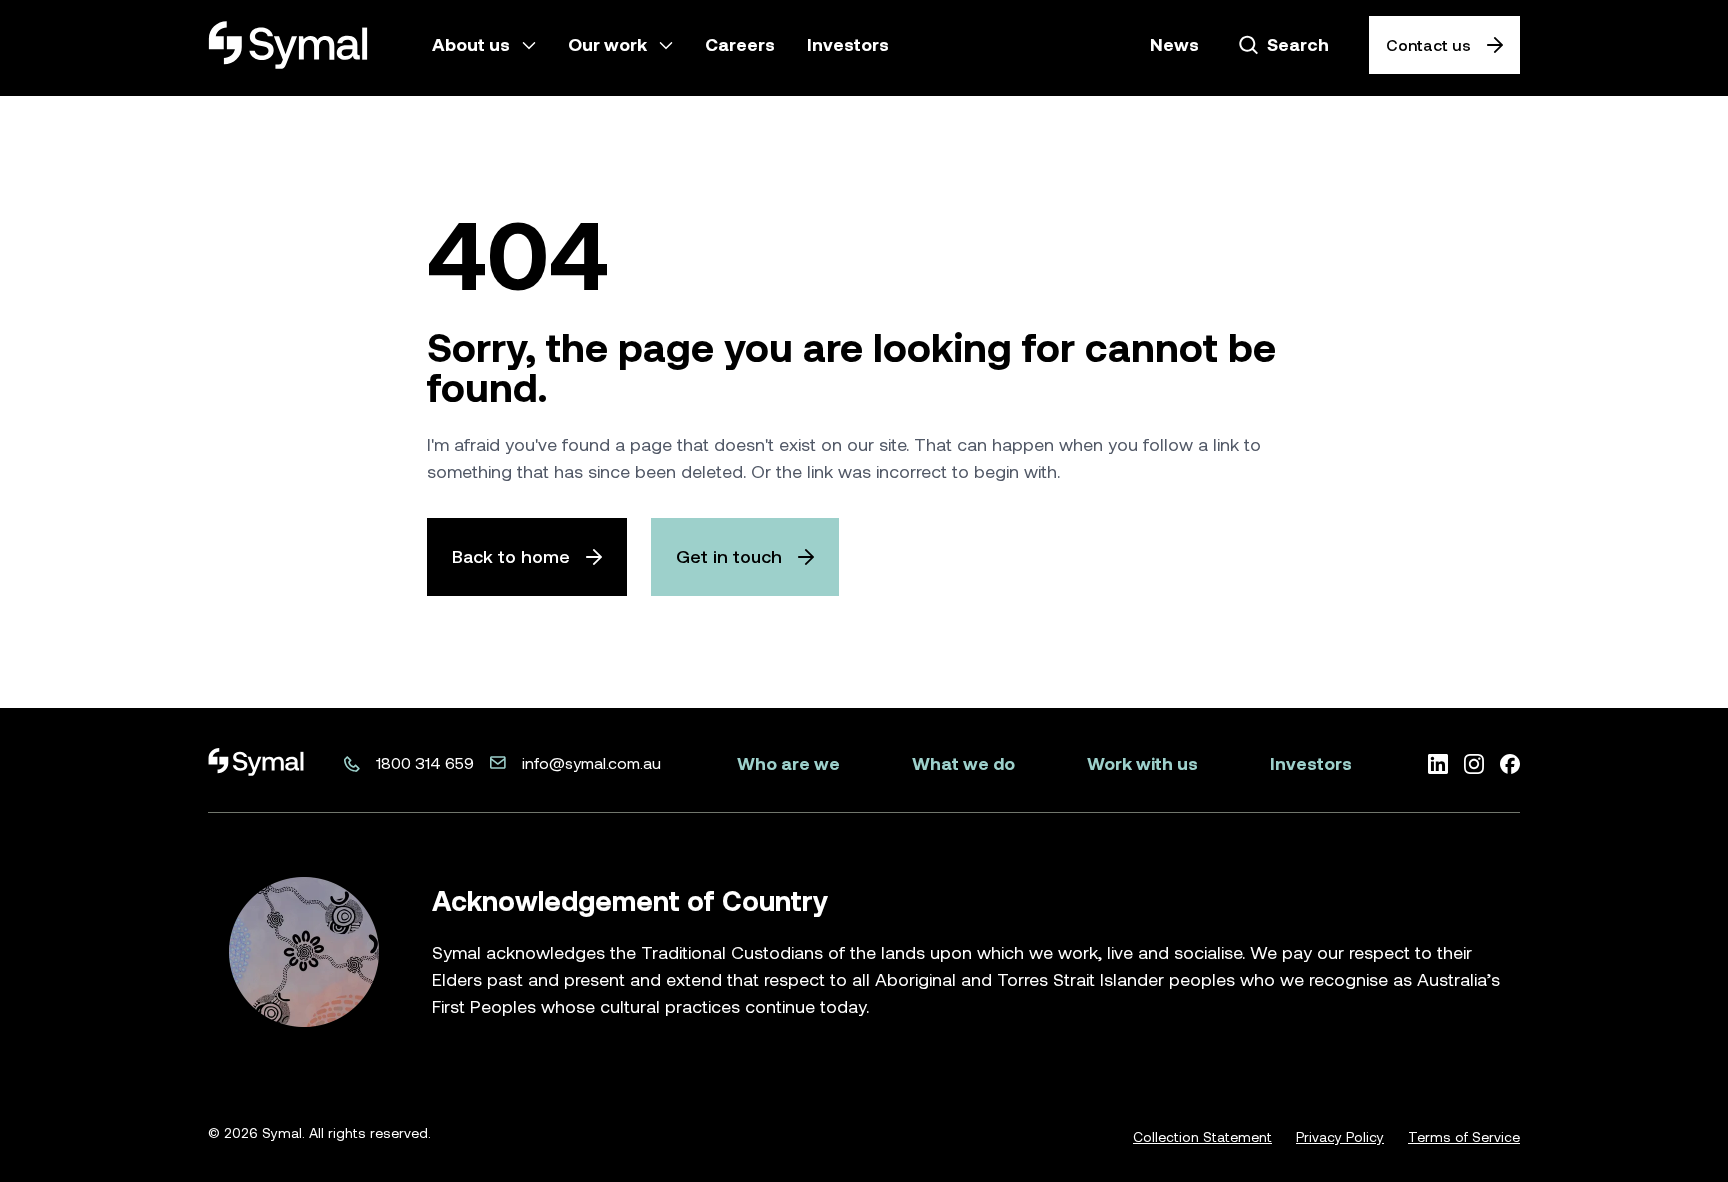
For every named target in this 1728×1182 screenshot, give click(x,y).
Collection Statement (1202, 1137)
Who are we (788, 763)
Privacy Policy (1340, 1137)
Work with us (1142, 763)
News (1174, 44)
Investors (1311, 763)
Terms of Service (1464, 1137)
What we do (963, 763)
